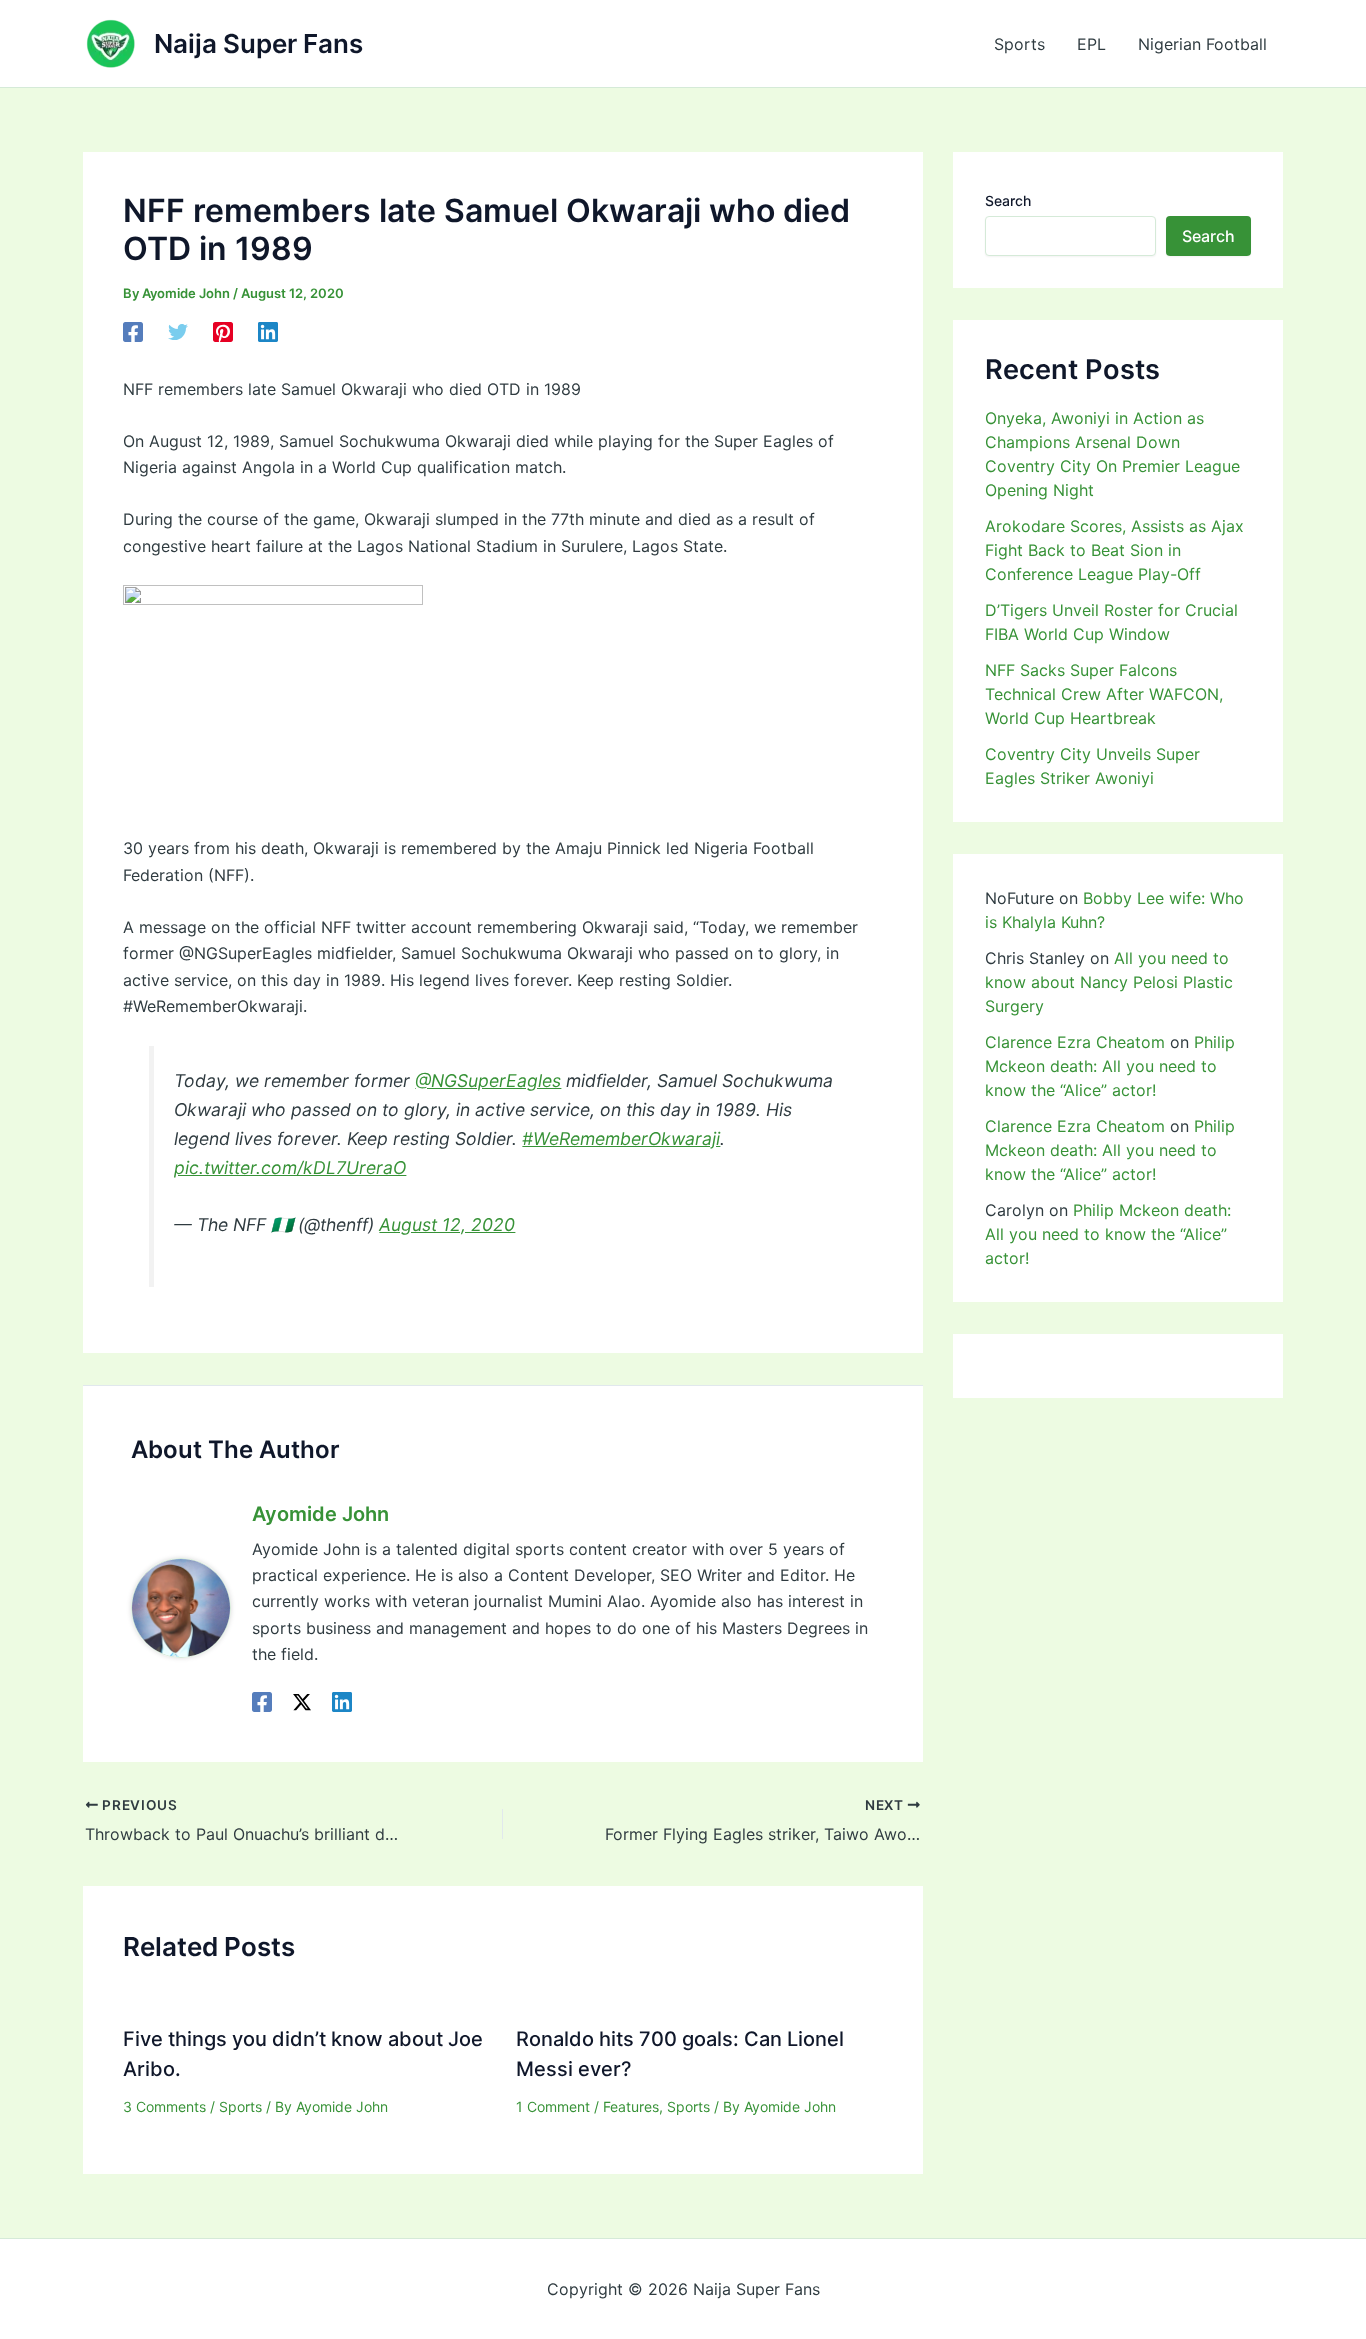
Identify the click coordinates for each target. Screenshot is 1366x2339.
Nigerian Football (1202, 44)
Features (631, 2106)
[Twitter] (178, 332)
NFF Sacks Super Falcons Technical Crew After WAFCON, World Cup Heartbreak (1104, 694)
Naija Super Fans (258, 43)
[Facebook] (133, 332)
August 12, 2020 (447, 1224)
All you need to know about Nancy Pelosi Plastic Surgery (1109, 982)
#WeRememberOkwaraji (621, 1138)
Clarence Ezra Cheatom (1075, 1042)
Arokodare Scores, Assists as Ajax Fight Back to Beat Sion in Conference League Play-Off (1114, 550)
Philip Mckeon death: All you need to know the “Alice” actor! (1110, 1066)
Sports (1019, 44)
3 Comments (164, 2106)
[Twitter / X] (302, 1702)
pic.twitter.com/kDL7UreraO (290, 1167)
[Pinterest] (223, 332)
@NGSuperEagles (488, 1080)
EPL (1091, 44)
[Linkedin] (268, 332)
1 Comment (553, 2106)
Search (1008, 200)
